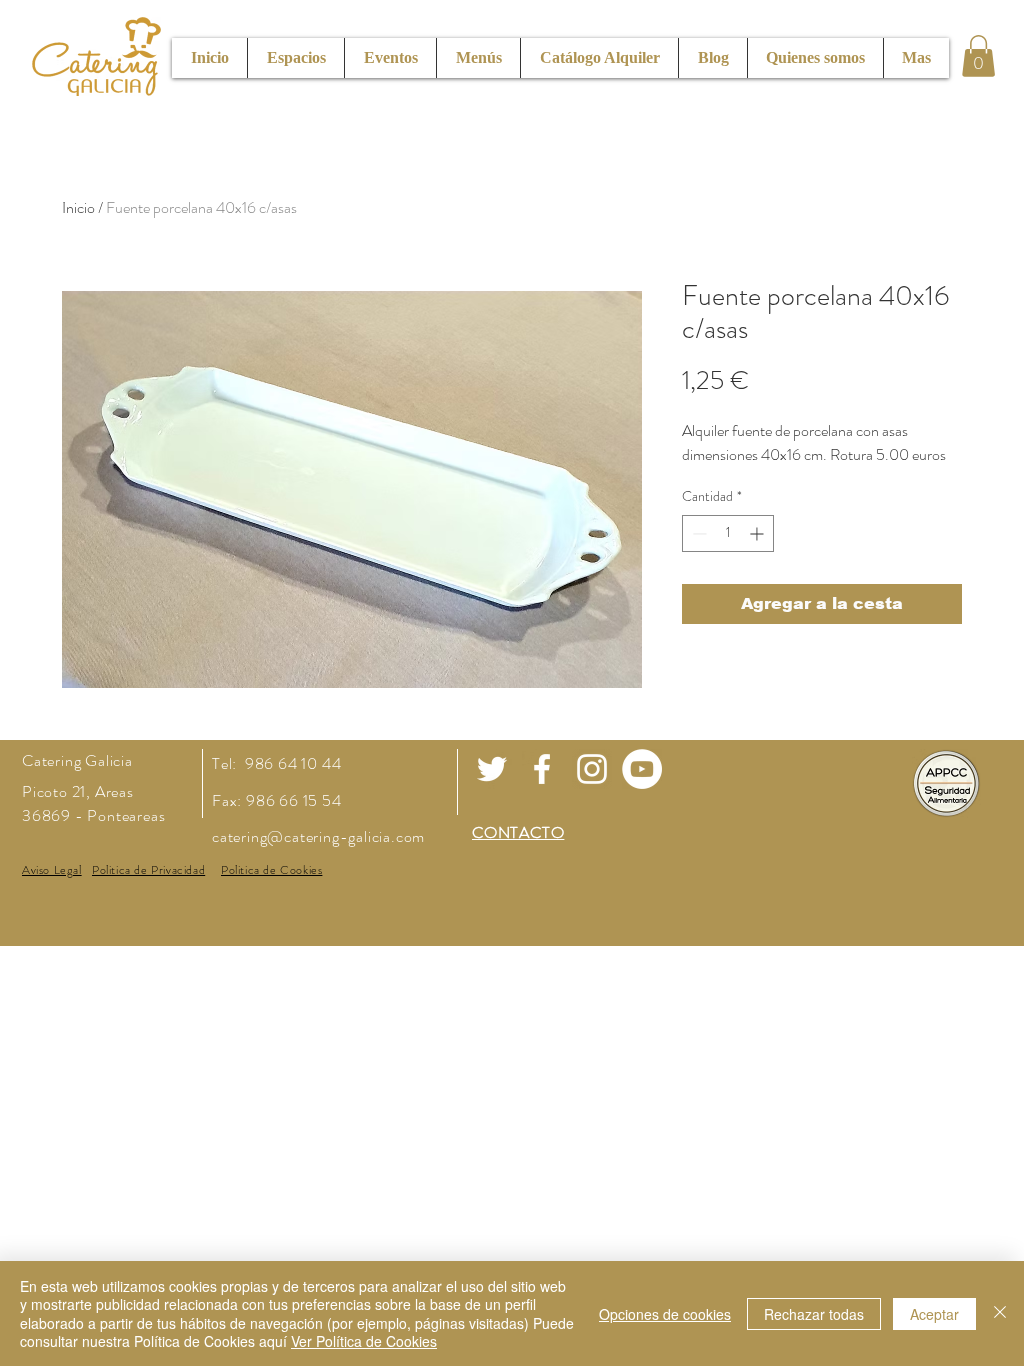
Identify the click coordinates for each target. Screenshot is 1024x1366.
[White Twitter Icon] (492, 769)
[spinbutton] (728, 533)
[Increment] (758, 533)
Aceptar (934, 1314)
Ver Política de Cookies (364, 1341)
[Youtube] (642, 769)
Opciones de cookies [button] (665, 1314)
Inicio (78, 207)
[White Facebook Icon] (542, 769)
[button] (978, 56)
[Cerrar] (1000, 1313)
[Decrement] (697, 533)
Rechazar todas (814, 1314)
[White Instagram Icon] (592, 769)
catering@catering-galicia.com (318, 836)
